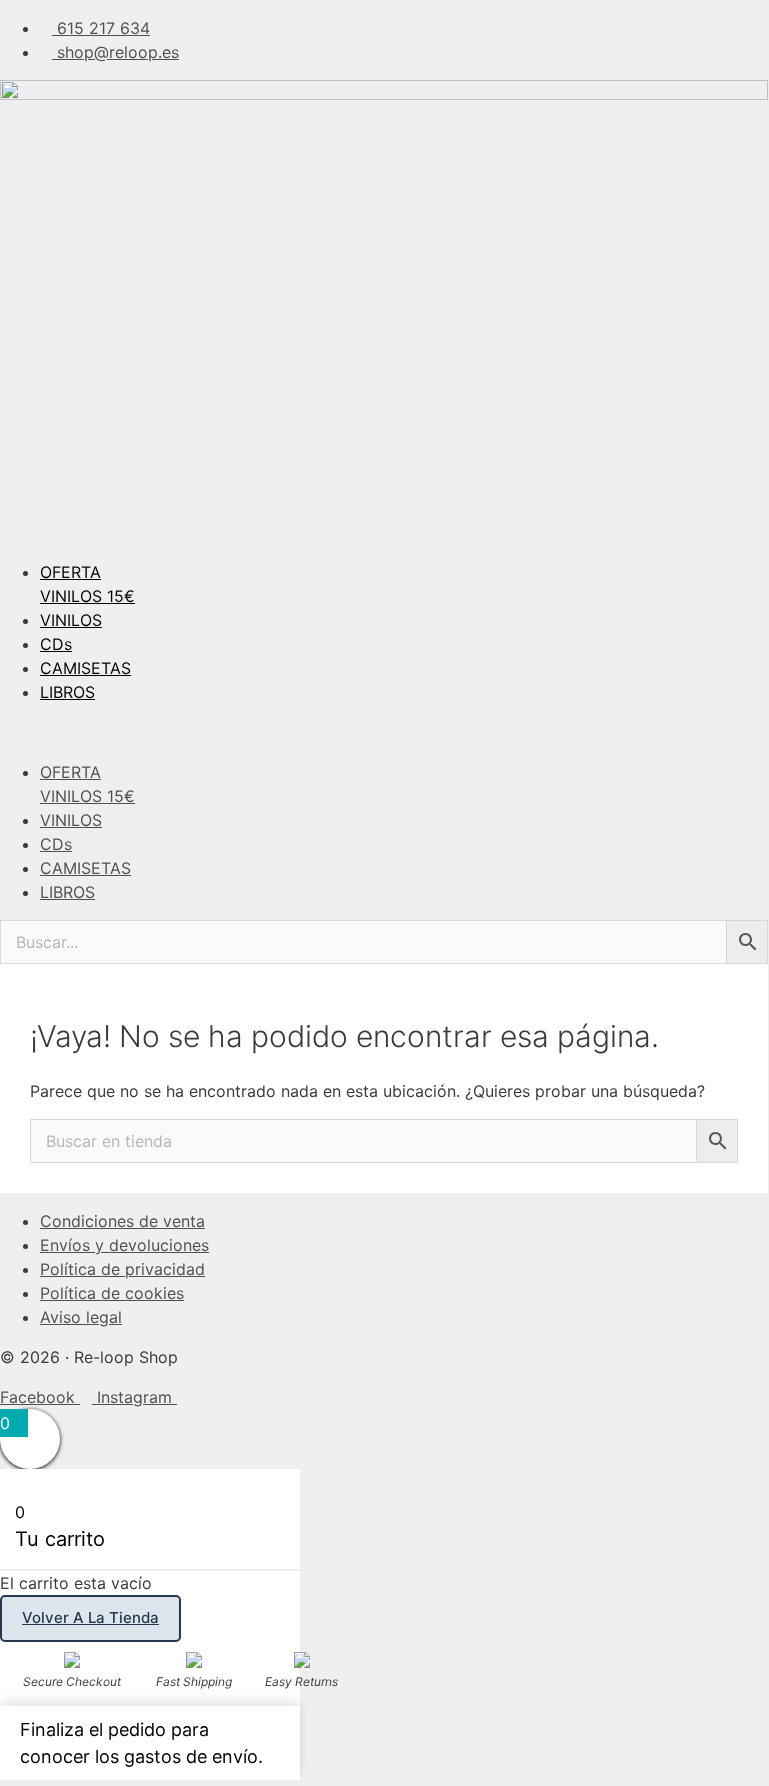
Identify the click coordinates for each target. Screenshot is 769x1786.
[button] (384, 732)
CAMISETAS (85, 668)
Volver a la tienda (90, 1617)
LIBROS (67, 692)
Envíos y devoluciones (124, 1245)
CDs (56, 644)
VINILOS (71, 620)
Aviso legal (81, 1317)
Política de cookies (112, 1293)
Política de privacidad (122, 1269)
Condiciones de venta (122, 1221)
